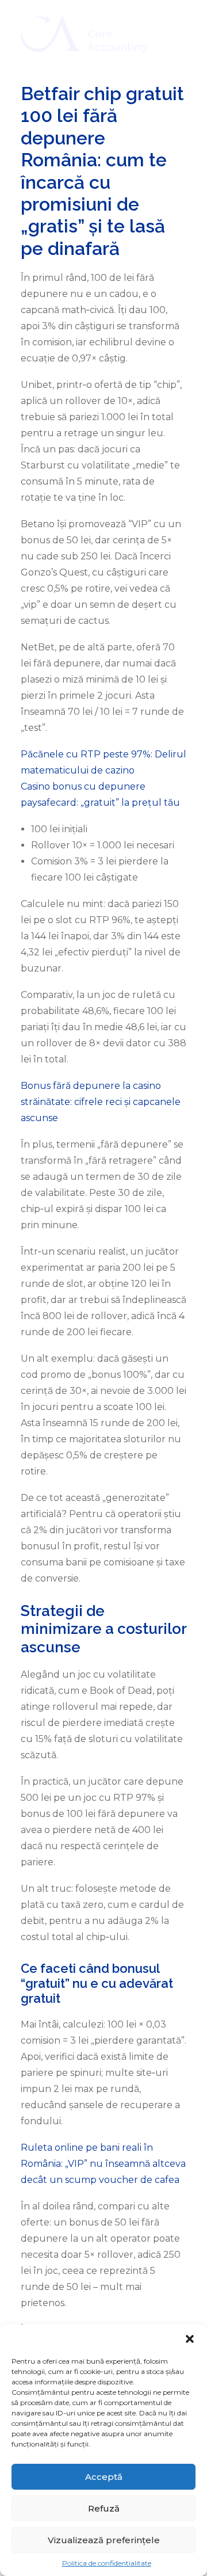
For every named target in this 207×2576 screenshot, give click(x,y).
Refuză (104, 2508)
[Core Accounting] (84, 34)
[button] (190, 2339)
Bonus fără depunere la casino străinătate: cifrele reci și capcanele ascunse (101, 1102)
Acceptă (104, 2477)
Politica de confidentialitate (107, 2563)
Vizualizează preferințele (104, 2540)
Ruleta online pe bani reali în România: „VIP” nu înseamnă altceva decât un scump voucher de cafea (103, 2164)
